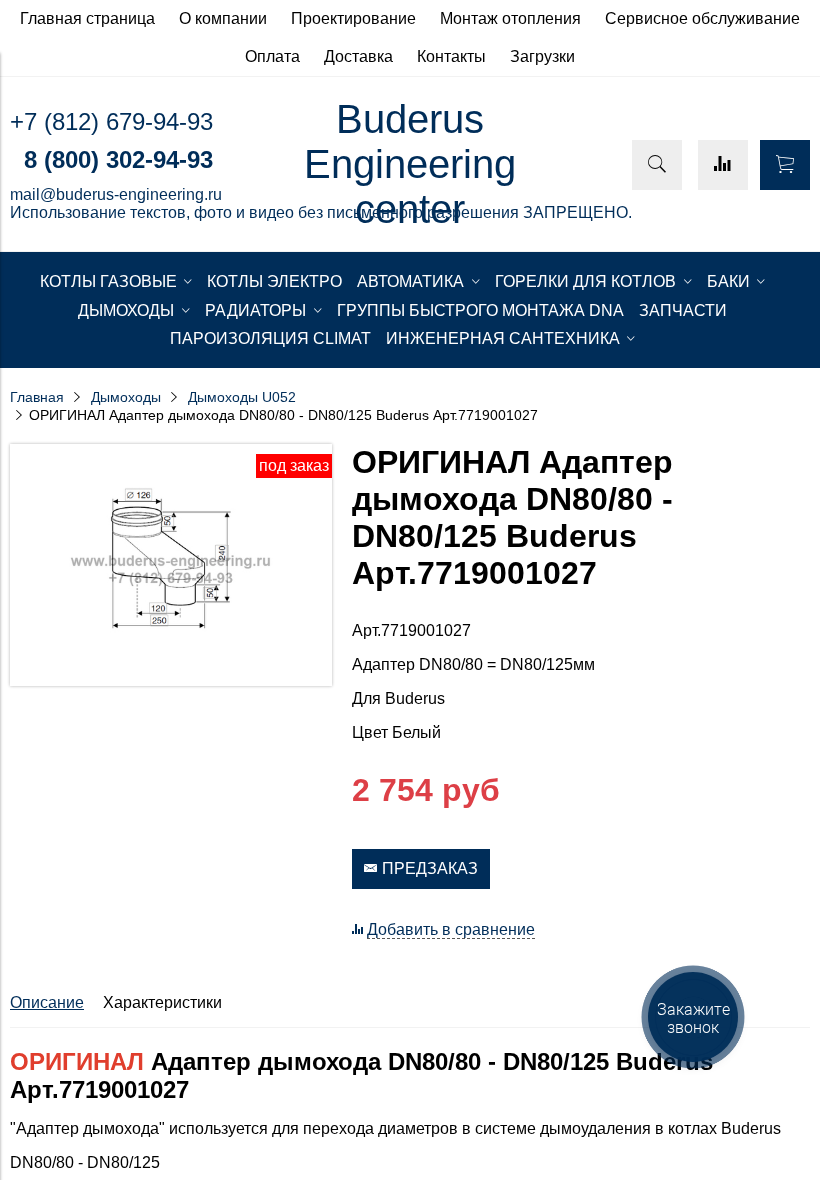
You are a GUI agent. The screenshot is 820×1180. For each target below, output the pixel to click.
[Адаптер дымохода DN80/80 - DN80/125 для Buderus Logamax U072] (171, 680)
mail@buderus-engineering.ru (116, 194)
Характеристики (162, 1002)
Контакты (451, 56)
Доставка (358, 56)
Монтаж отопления (510, 18)
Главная (37, 397)
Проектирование (353, 18)
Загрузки (542, 56)
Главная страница (87, 18)
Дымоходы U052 (242, 397)
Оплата (272, 56)
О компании (223, 18)
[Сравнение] (723, 165)
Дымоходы (126, 397)
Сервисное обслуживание (702, 18)
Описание (47, 1002)
